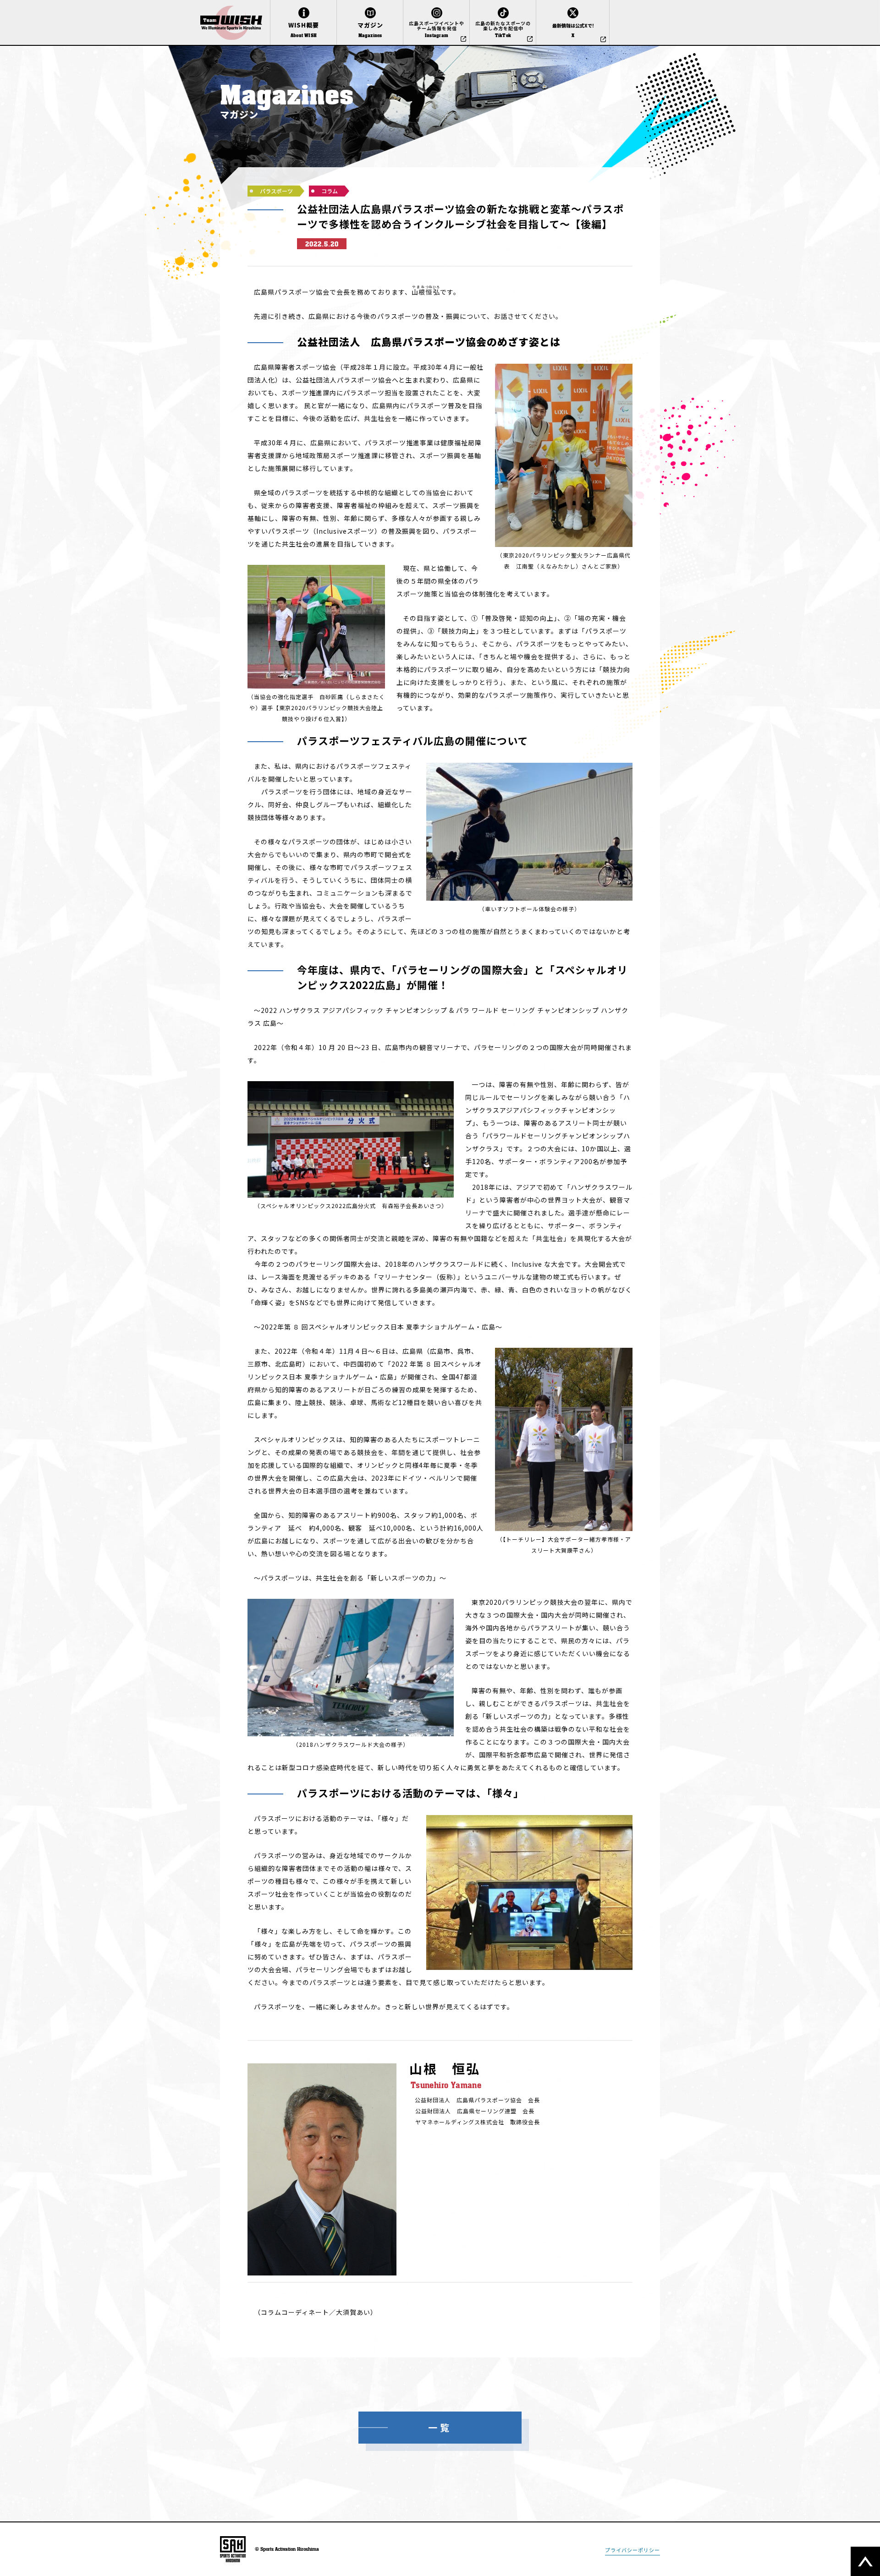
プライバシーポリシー (632, 2550)
